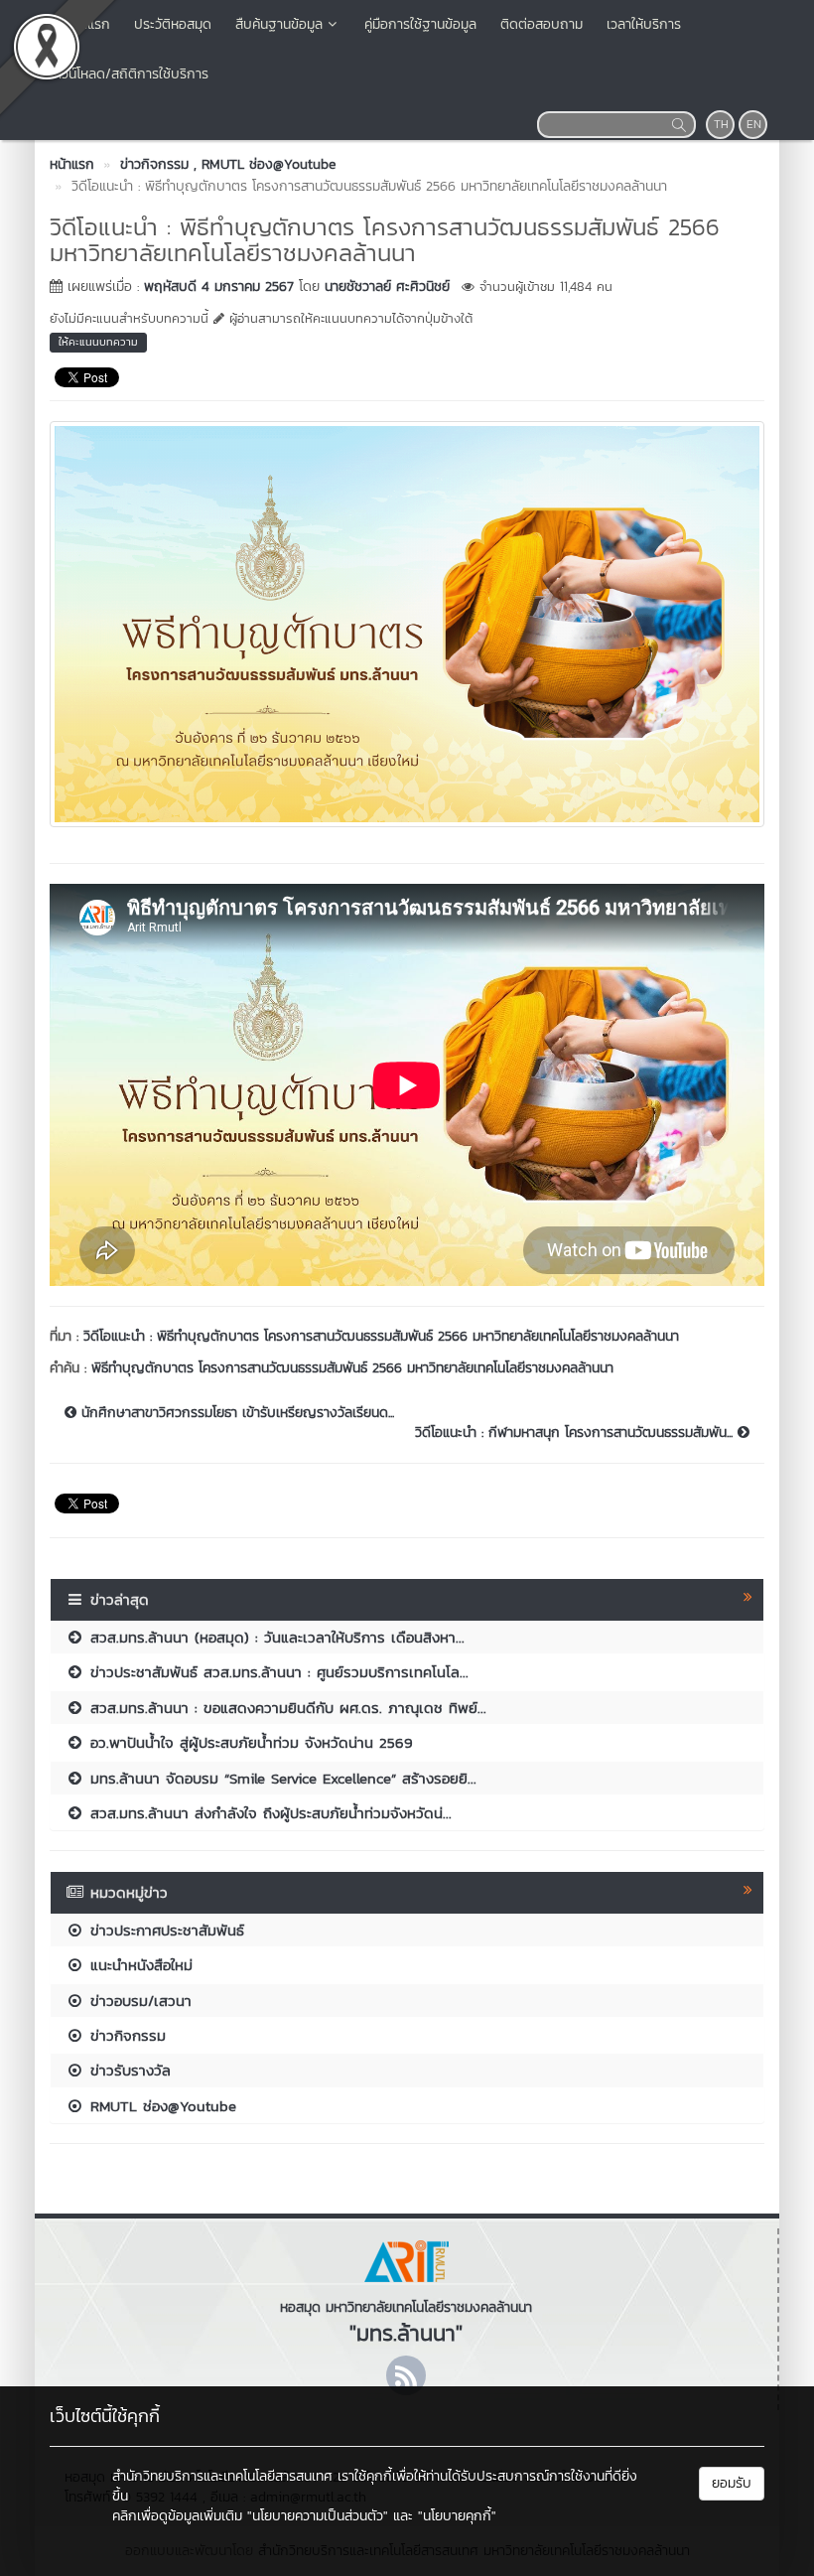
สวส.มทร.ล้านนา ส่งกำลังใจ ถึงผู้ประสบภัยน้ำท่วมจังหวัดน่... (268, 1813)
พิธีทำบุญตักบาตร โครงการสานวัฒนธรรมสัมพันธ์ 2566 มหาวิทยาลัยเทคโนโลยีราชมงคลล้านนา (352, 1368)
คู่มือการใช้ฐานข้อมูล (420, 24)
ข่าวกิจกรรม (125, 2035)
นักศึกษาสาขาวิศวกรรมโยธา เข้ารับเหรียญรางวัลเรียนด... (235, 1413)
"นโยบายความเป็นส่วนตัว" (318, 2516)
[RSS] (406, 2375)
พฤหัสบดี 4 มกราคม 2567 (219, 286)
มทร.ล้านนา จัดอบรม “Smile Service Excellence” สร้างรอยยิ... (280, 1778)
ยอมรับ (732, 2483)
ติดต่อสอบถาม (542, 24)
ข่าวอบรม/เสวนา (138, 2001)
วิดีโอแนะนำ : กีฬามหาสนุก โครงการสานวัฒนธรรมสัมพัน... (576, 1433)
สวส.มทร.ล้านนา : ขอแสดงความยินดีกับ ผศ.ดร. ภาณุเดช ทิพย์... (285, 1708)
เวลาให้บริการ (644, 24)
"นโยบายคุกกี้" (457, 2516)
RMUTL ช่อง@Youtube (160, 2106)
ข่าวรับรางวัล (128, 2070)
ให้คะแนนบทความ (98, 342)
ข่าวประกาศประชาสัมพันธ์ (164, 1930)
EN (754, 124)
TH (721, 124)
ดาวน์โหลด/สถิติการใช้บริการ (128, 74)
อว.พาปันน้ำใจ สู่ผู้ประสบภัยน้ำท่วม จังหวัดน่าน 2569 (249, 1742)
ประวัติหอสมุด (173, 24)
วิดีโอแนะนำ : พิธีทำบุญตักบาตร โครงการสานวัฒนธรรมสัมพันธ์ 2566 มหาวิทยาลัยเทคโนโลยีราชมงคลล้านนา (381, 1336)
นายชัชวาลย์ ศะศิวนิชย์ (387, 286)
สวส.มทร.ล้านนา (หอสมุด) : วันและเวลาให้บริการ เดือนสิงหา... (274, 1637)
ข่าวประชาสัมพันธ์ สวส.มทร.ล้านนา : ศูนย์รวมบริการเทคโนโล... (276, 1672)
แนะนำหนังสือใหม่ (138, 1965)
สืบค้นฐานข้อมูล (279, 24)
